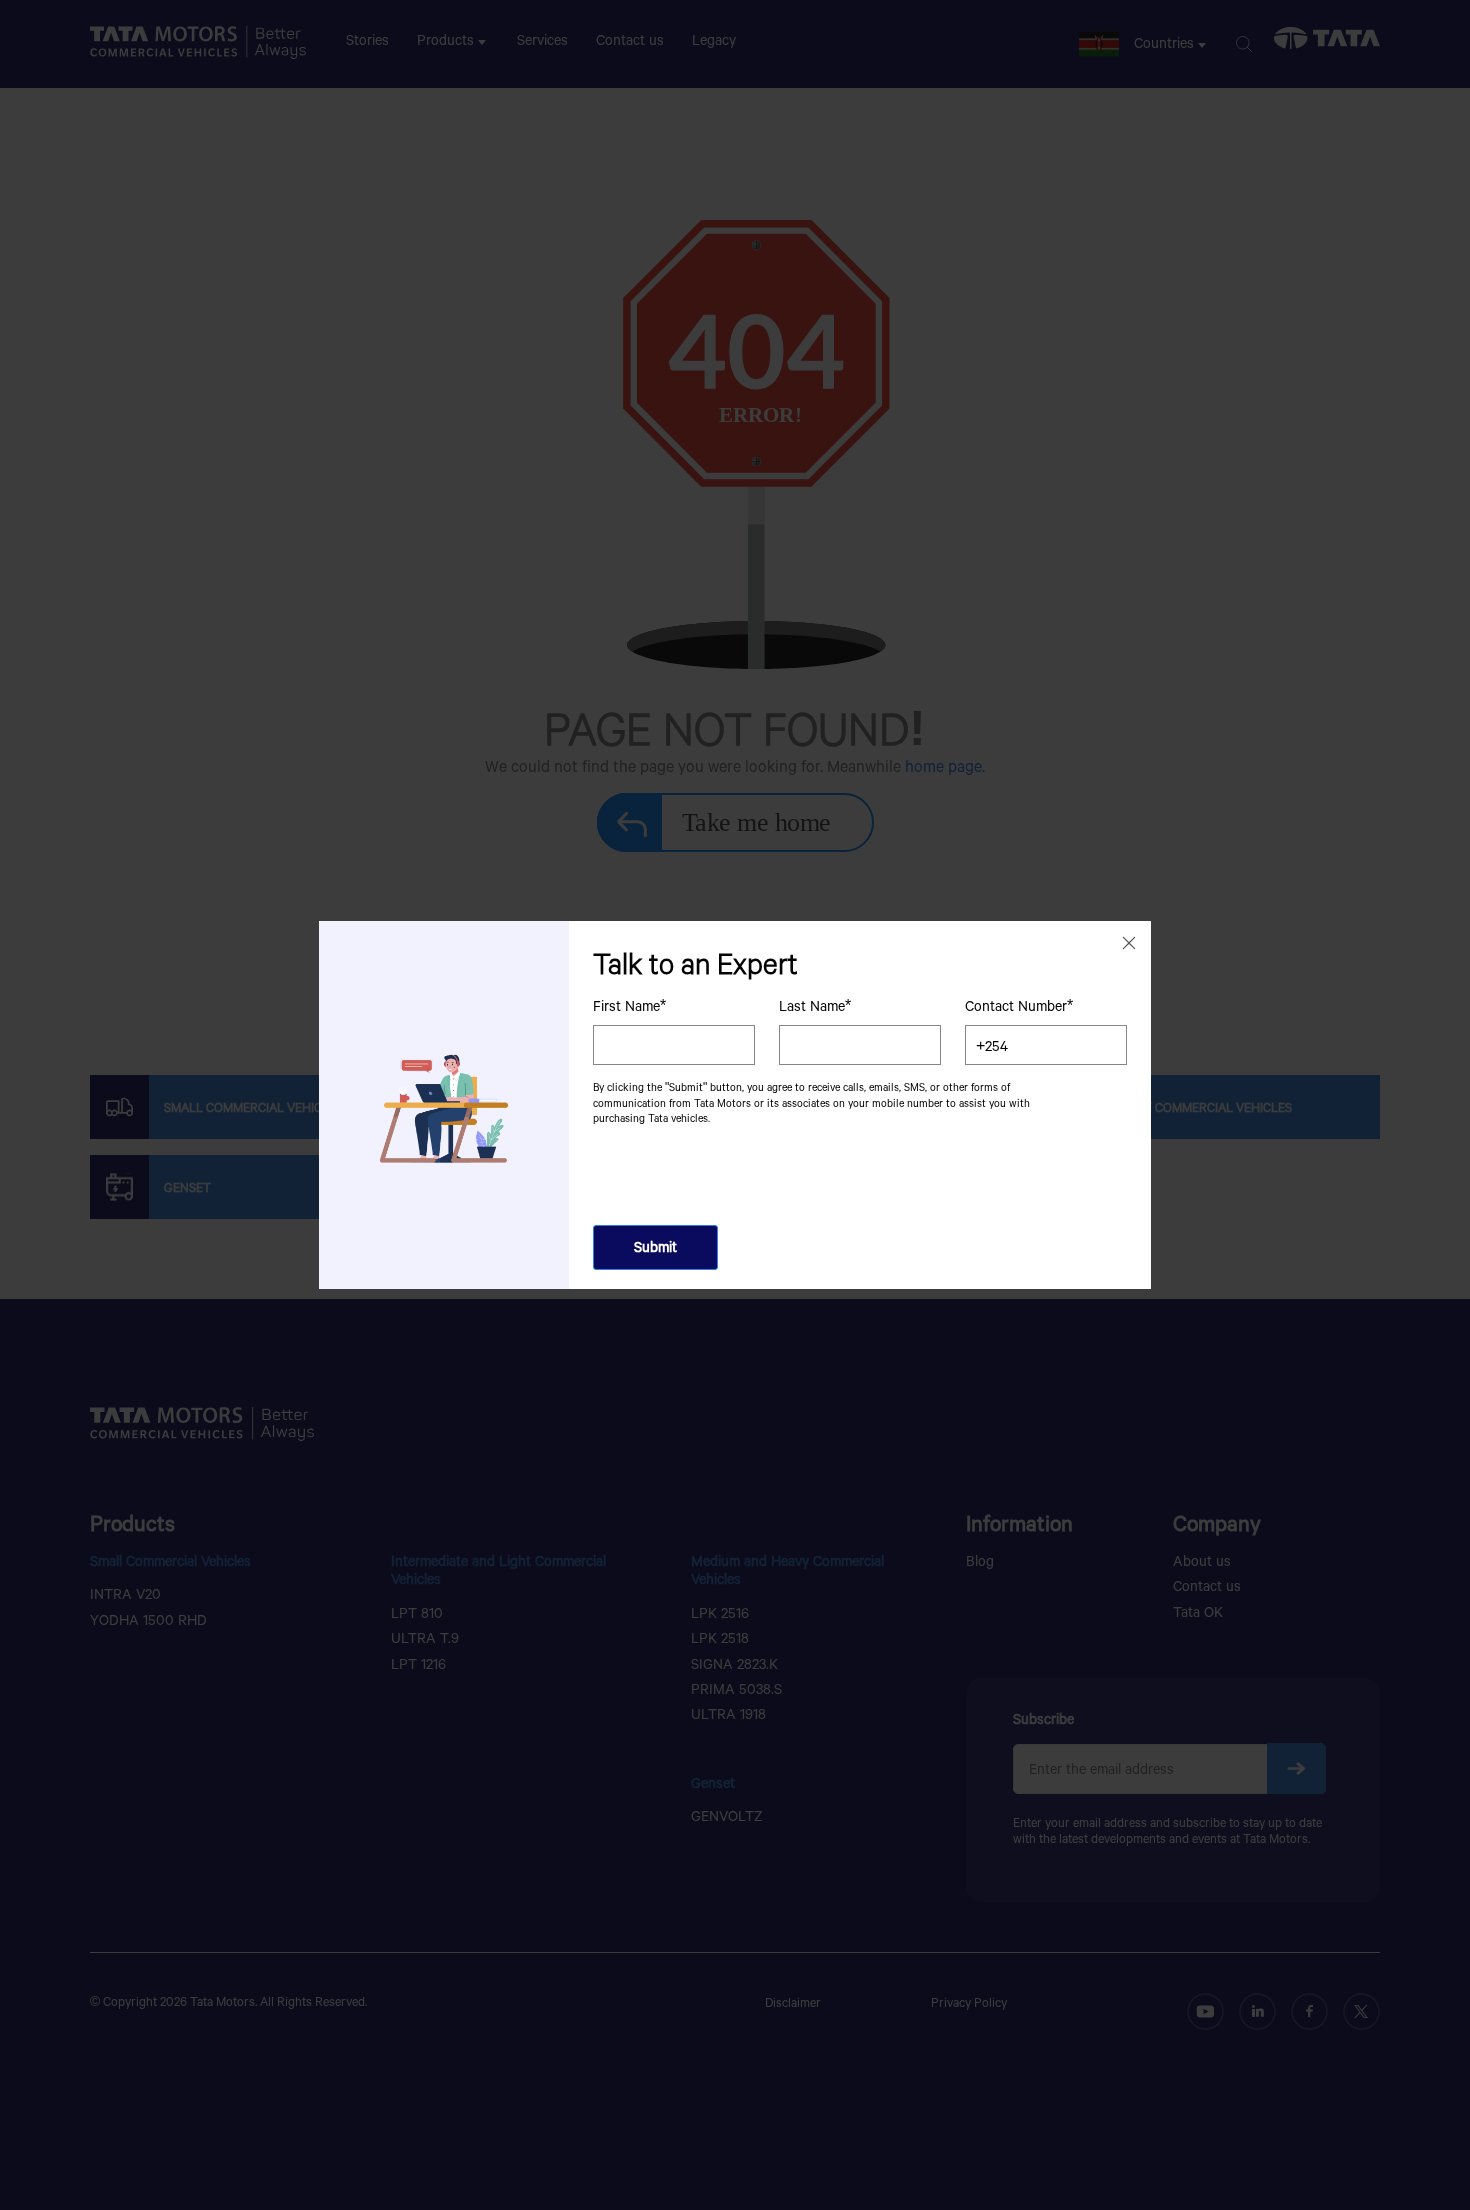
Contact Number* (1019, 1006)
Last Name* (815, 1006)
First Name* (629, 1006)
